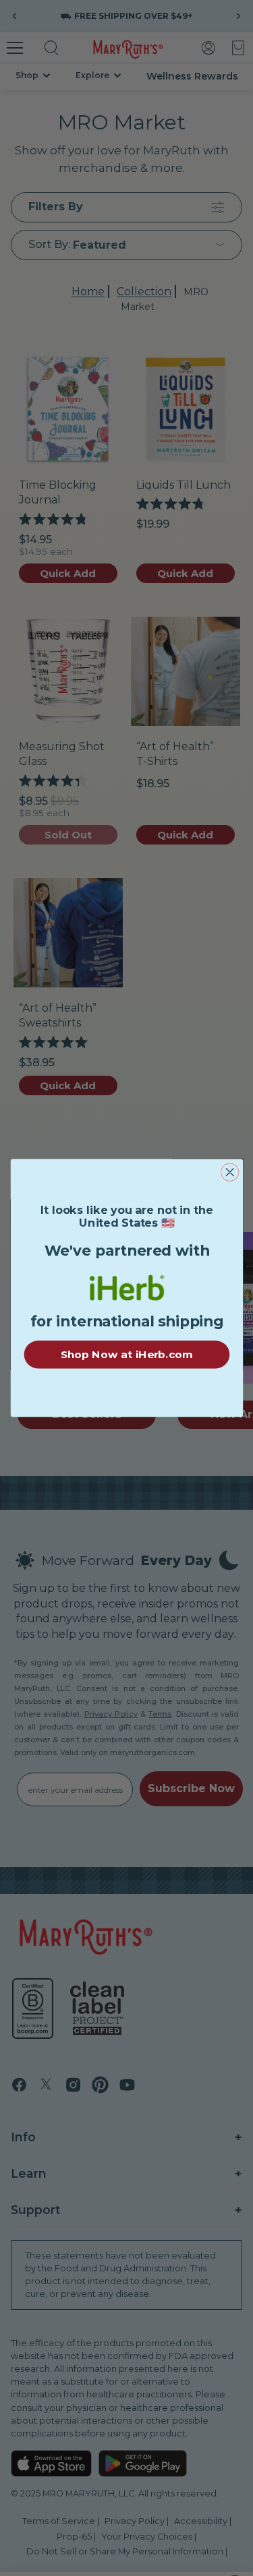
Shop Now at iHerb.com (126, 1354)
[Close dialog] (230, 1172)
